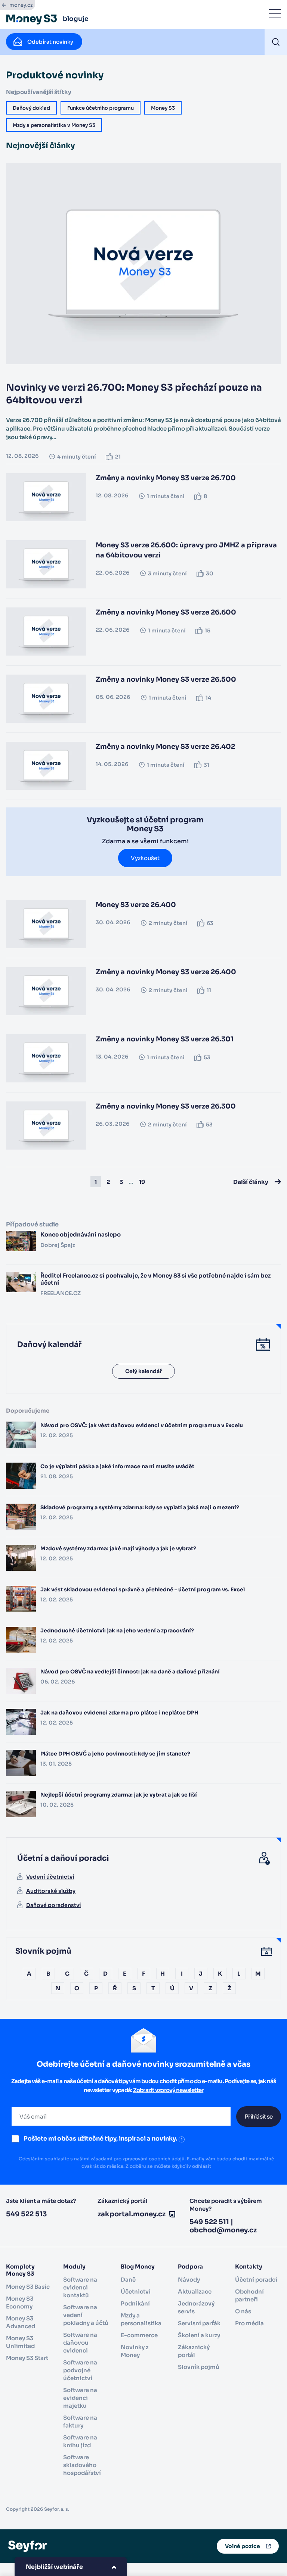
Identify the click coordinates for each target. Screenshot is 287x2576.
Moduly (74, 2266)
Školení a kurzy (199, 2335)
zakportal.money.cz (132, 2214)
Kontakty (249, 2266)
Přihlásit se (259, 2117)
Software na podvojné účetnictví (80, 2370)
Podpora (190, 2266)
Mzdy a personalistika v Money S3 (54, 125)
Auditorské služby (51, 1891)
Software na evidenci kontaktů (80, 2287)
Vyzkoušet (145, 858)
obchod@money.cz (223, 2230)
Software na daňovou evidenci (80, 2343)
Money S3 (163, 108)
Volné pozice (243, 2546)
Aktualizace (195, 2291)
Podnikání (135, 2303)
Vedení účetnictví (50, 1877)
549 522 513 (26, 2214)
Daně (128, 2280)
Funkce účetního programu (101, 108)
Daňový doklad (31, 108)
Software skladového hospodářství (82, 2465)
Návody (189, 2280)
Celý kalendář (143, 1371)
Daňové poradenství (54, 1905)
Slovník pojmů (199, 2367)
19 (142, 1181)
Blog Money (138, 2266)
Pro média (249, 2323)
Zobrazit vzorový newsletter (168, 2090)
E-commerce (139, 2335)
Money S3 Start (27, 2358)
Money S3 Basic (28, 2287)
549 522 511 (209, 2222)
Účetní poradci (256, 2280)
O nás (243, 2311)
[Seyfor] (27, 2546)
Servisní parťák (199, 2323)
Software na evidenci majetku (80, 2398)
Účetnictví (136, 2291)
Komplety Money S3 (20, 2270)
